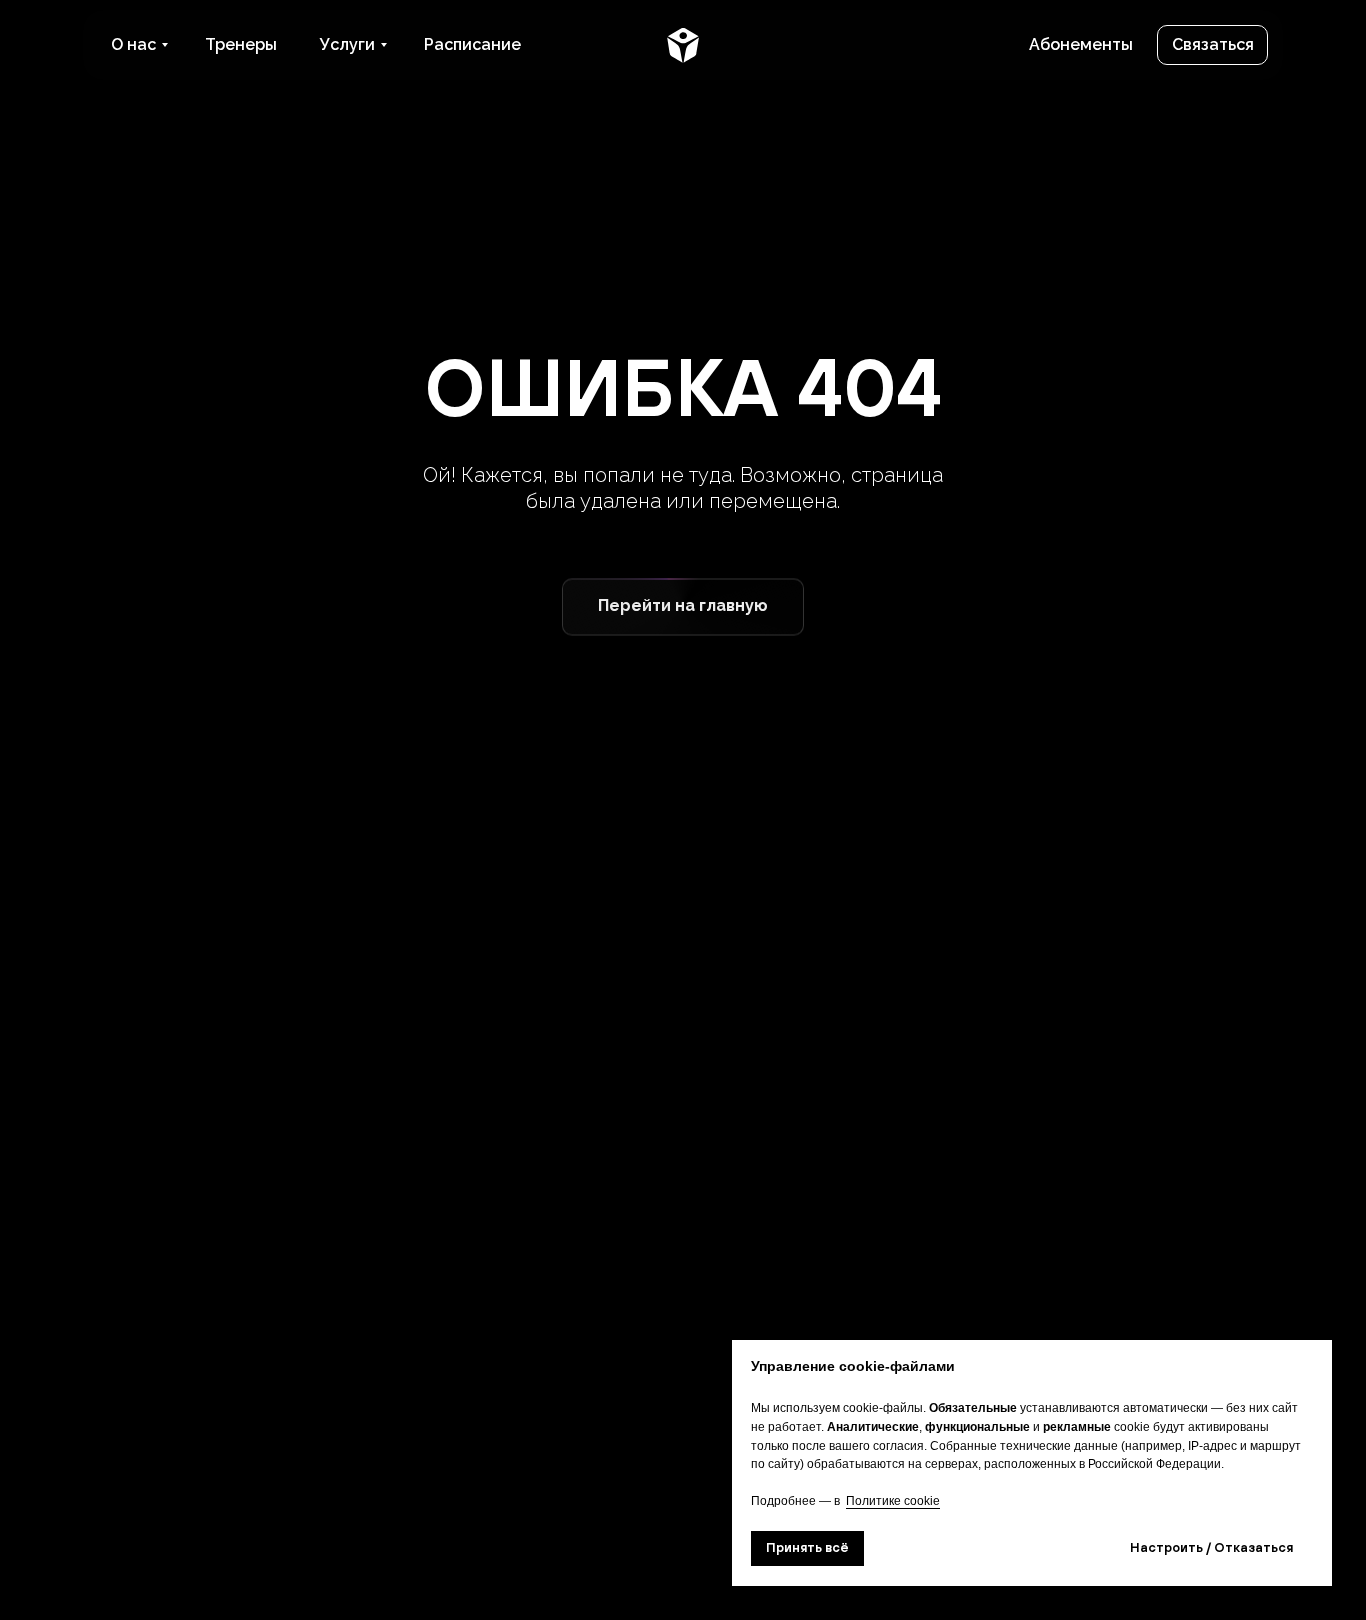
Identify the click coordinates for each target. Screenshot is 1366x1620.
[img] (683, 45)
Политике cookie (893, 1501)
